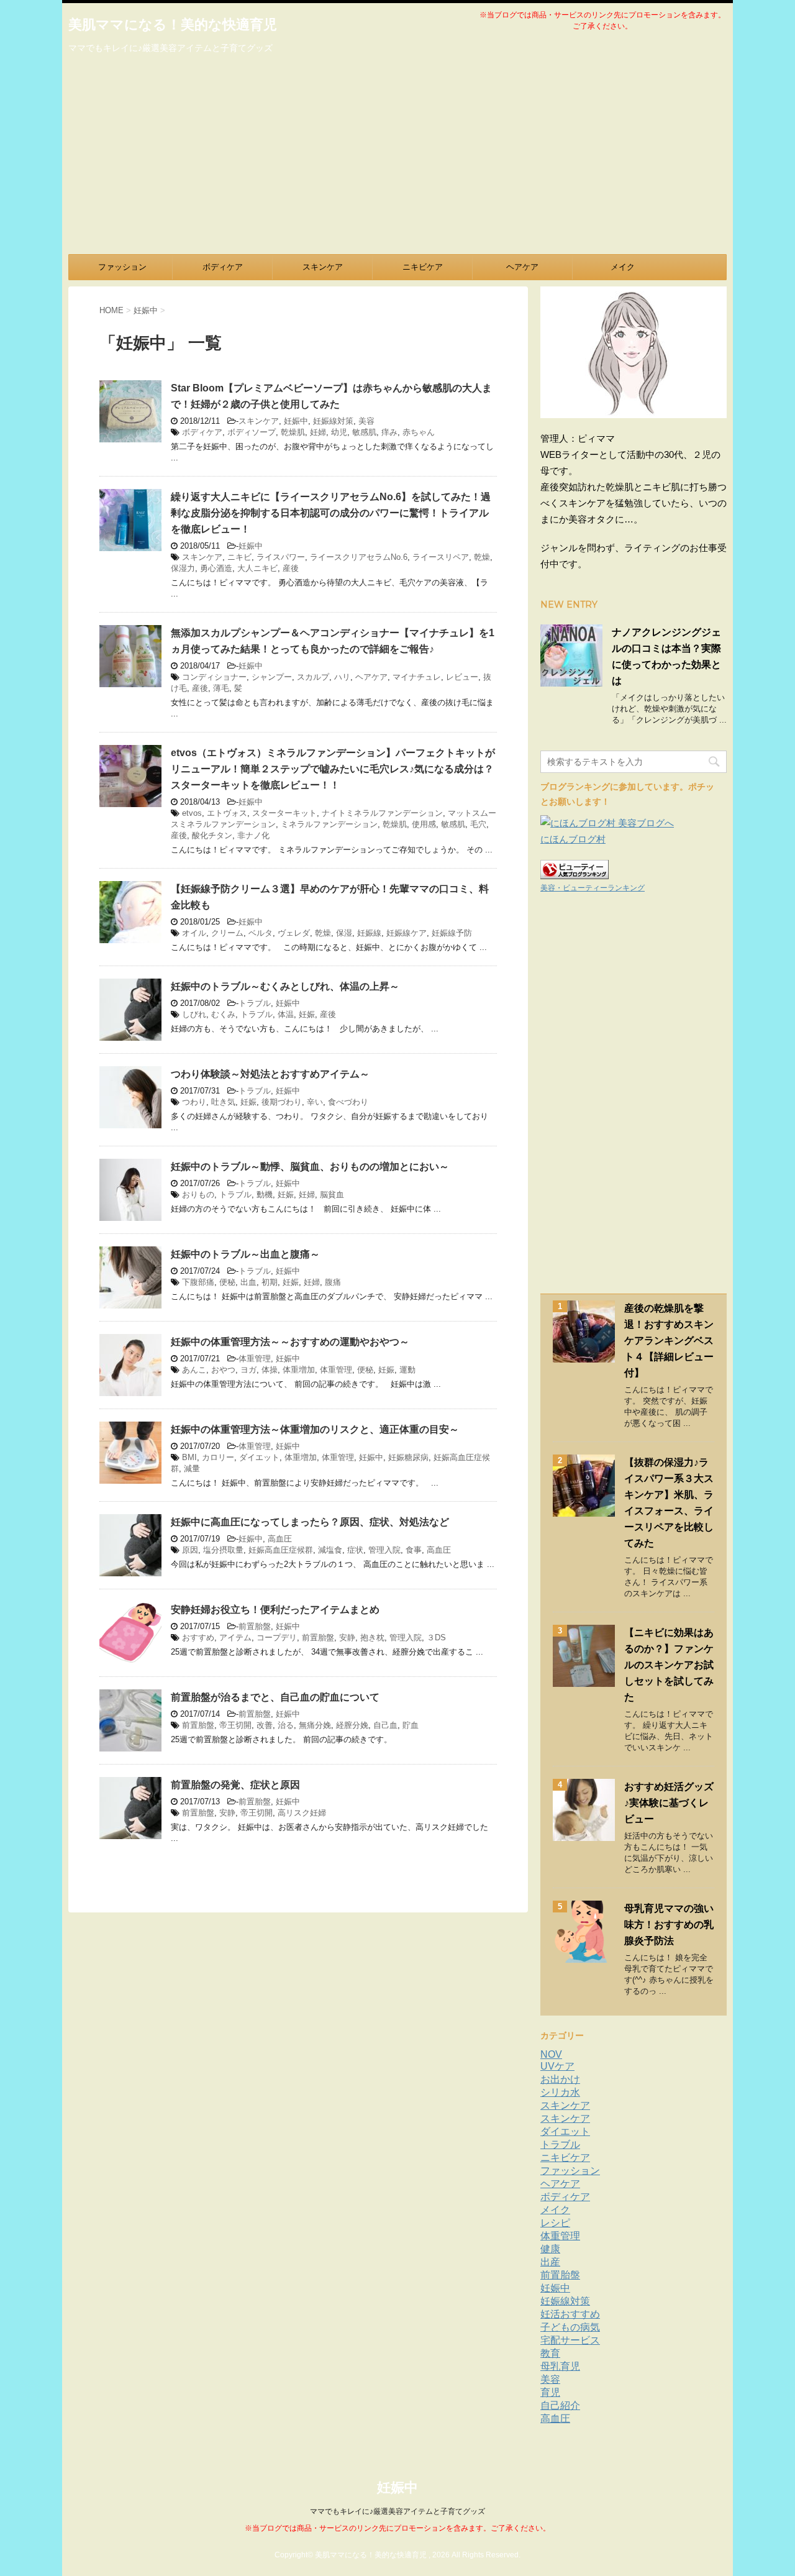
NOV (551, 2054)
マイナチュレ (417, 677)
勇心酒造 (216, 568)
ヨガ (248, 1370)
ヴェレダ (294, 933)
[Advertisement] (397, 161)
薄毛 (221, 688)
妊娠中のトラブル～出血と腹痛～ (245, 1254)
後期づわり (282, 1102)
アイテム (235, 1637)
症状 (355, 1550)
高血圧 (280, 1539)
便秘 (227, 1282)
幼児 (339, 432)
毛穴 (478, 824)
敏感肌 (364, 432)
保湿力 (183, 568)
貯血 (411, 1725)
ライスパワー (281, 557)
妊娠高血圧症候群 (281, 1550)
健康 (550, 2249)
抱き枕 (372, 1637)
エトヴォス (227, 813)
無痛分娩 (315, 1725)
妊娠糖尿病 (408, 1457)
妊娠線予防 (452, 933)
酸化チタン (212, 835)
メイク (623, 267)
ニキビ (239, 557)
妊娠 (307, 1014)
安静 (347, 1637)
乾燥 (482, 557)
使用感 (424, 824)
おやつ (223, 1370)
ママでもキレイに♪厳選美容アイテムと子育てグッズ (397, 2511)
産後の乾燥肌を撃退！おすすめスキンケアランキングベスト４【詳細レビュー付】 (669, 1341)
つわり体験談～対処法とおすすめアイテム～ (270, 1074)
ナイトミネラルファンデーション (382, 813)
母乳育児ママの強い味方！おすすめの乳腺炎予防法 (669, 1925)
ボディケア (223, 267)
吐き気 (223, 1102)
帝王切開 (235, 1725)
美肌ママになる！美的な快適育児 (173, 25)
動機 (265, 1194)
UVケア (557, 2066)
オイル (194, 933)
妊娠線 (369, 933)
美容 (366, 421)
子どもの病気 (570, 2327)
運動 (407, 1370)
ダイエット (259, 1457)
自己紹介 (560, 2405)
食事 (414, 1550)
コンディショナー (214, 677)
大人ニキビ (257, 568)
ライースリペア (441, 557)
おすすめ (198, 1637)
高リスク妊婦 (302, 1813)
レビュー (462, 677)
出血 (248, 1282)
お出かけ (560, 2079)
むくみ (223, 1014)
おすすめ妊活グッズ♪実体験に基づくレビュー (669, 1803)
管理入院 (384, 1550)
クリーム (227, 933)
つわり (194, 1102)
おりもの (198, 1194)
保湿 (344, 933)
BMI (189, 1457)
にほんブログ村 (573, 839)
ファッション (122, 267)
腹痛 (333, 1282)
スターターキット (284, 813)
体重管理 (255, 1359)
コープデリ (277, 1637)
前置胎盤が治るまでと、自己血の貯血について (275, 1697)
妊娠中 (296, 421)
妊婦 (318, 432)
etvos (192, 813)
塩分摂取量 (223, 1550)
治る (286, 1725)
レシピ (555, 2223)
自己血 (385, 1725)
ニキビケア (423, 267)
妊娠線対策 (333, 421)
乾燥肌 (293, 432)
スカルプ (313, 677)
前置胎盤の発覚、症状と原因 (235, 1785)
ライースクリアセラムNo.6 (359, 557)
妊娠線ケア (407, 933)
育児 (550, 2392)
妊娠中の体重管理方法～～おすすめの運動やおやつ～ (290, 1342)
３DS (436, 1637)
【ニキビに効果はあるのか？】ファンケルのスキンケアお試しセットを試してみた (669, 1665)
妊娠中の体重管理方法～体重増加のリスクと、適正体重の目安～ (315, 1429)
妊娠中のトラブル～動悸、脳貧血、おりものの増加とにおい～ (310, 1167)
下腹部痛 (198, 1282)
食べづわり (348, 1102)
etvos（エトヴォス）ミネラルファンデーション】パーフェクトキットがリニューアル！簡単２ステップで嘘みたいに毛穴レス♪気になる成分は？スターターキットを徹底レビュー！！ (333, 769)
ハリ (342, 677)
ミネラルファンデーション (329, 824)
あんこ (194, 1370)
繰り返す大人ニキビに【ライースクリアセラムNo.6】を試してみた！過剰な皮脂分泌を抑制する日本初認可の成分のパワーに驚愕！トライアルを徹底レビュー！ (331, 513)
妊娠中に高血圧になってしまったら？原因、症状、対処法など (310, 1522)
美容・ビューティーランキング (593, 888)
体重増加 (299, 1370)
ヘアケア (522, 267)
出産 (550, 2262)
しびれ (194, 1014)
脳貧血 (332, 1194)
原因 (190, 1550)
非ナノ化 (253, 835)
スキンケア (323, 267)
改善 (265, 1725)
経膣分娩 (352, 1725)
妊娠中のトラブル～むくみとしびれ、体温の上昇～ (285, 986)
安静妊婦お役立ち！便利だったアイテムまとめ (275, 1610)
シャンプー (272, 677)
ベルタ (261, 933)
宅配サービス (570, 2340)
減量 (192, 1468)
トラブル (255, 1003)
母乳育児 (560, 2366)
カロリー (218, 1457)
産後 (291, 568)
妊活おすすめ (570, 2314)
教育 (550, 2353)
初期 (270, 1282)
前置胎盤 (255, 1626)
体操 (270, 1370)
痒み (389, 432)
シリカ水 (560, 2092)
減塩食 (330, 1550)
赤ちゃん (419, 432)
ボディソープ (252, 432)
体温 (286, 1014)
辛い (315, 1102)
